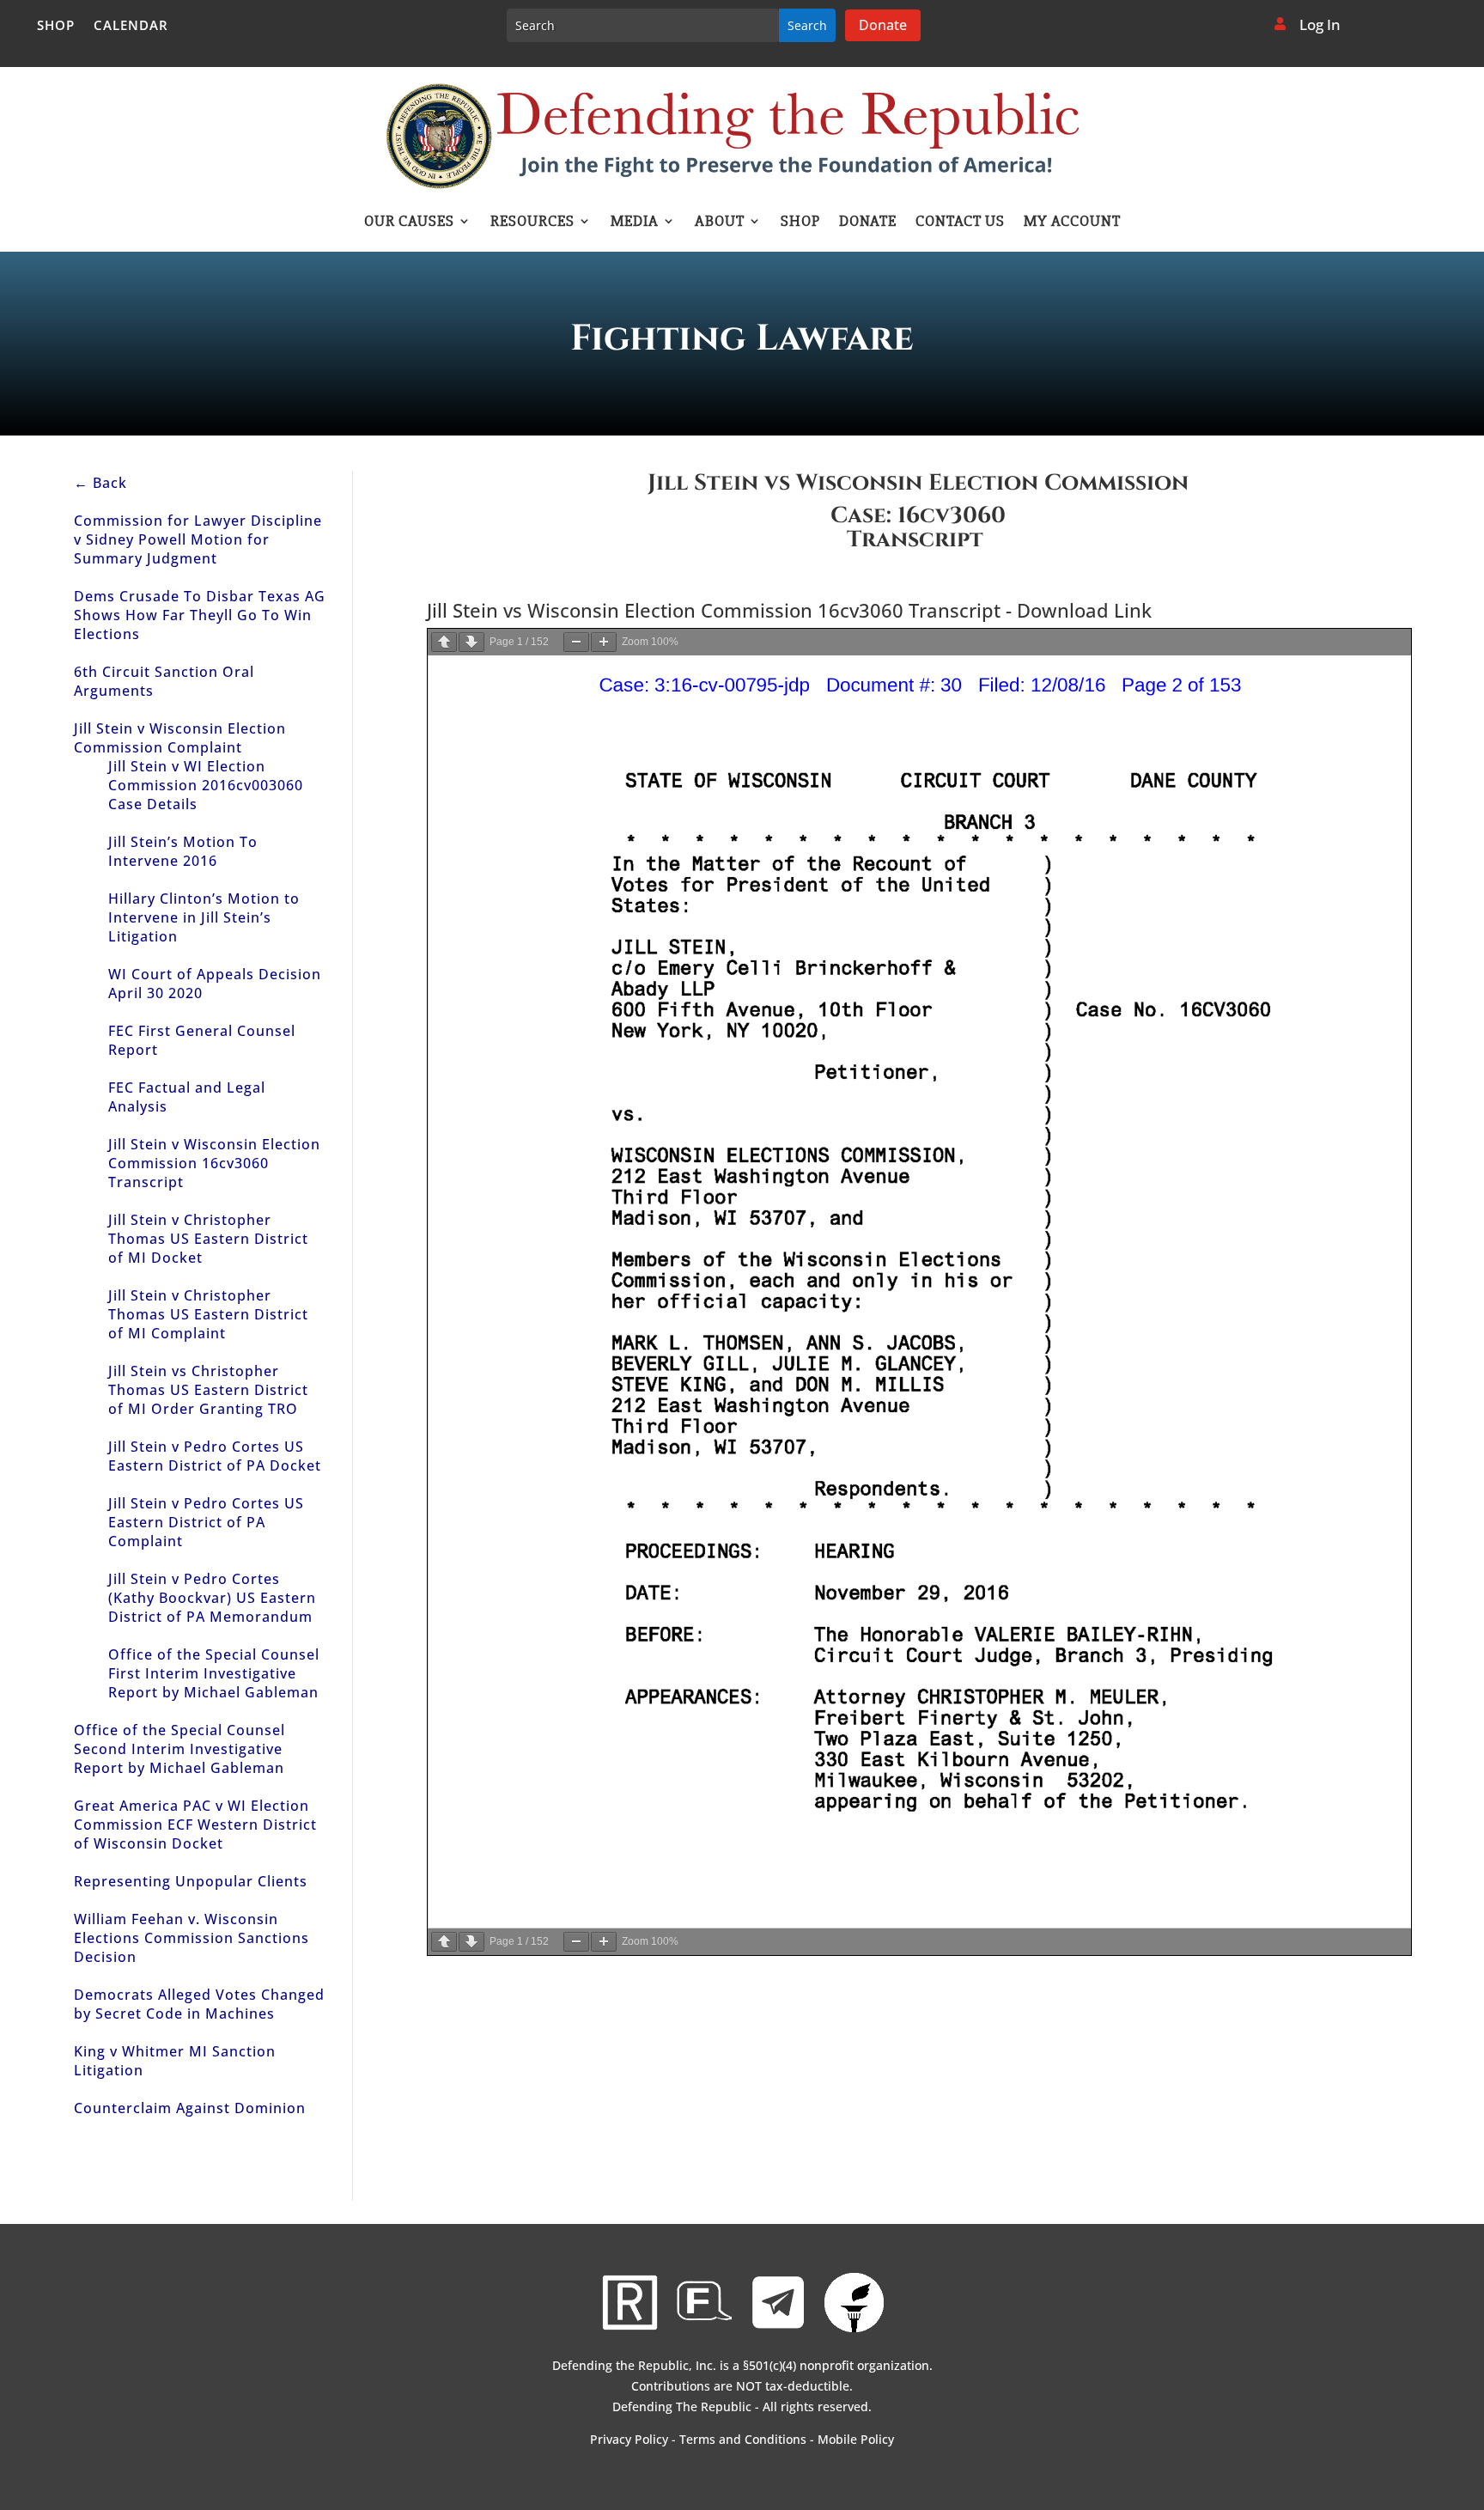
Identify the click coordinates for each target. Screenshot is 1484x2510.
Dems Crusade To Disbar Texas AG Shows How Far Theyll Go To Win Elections (200, 615)
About (720, 222)
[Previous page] (444, 642)
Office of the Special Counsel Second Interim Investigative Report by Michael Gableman (179, 1749)
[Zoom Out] (576, 642)
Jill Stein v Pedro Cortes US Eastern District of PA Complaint (206, 1522)
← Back (100, 483)
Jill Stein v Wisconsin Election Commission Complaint (180, 738)
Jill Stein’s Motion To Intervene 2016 (183, 851)
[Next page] (471, 642)
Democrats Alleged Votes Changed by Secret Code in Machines (199, 2004)
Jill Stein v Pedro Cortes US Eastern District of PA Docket (215, 1456)
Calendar (131, 26)
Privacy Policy (629, 2439)
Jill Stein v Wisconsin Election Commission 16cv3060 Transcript (214, 1163)
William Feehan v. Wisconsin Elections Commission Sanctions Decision (192, 1938)
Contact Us (960, 222)
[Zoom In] (604, 642)
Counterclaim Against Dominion (190, 2108)
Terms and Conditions (743, 2439)
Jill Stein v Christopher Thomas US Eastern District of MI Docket (208, 1239)
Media (635, 222)
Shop (56, 26)
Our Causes (409, 222)
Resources (532, 222)
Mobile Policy (856, 2439)
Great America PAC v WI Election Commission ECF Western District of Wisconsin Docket (195, 1825)
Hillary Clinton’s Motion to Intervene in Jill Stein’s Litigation (204, 917)
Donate (883, 25)
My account (1072, 222)
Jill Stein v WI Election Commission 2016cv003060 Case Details (206, 785)
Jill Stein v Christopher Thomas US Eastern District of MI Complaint (208, 1314)
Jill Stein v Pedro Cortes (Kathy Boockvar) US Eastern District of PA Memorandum (212, 1598)
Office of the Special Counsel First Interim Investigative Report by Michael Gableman (214, 1673)
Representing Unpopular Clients (191, 1881)
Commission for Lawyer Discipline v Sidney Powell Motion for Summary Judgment (198, 539)
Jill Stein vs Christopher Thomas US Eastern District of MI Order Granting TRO (208, 1390)
